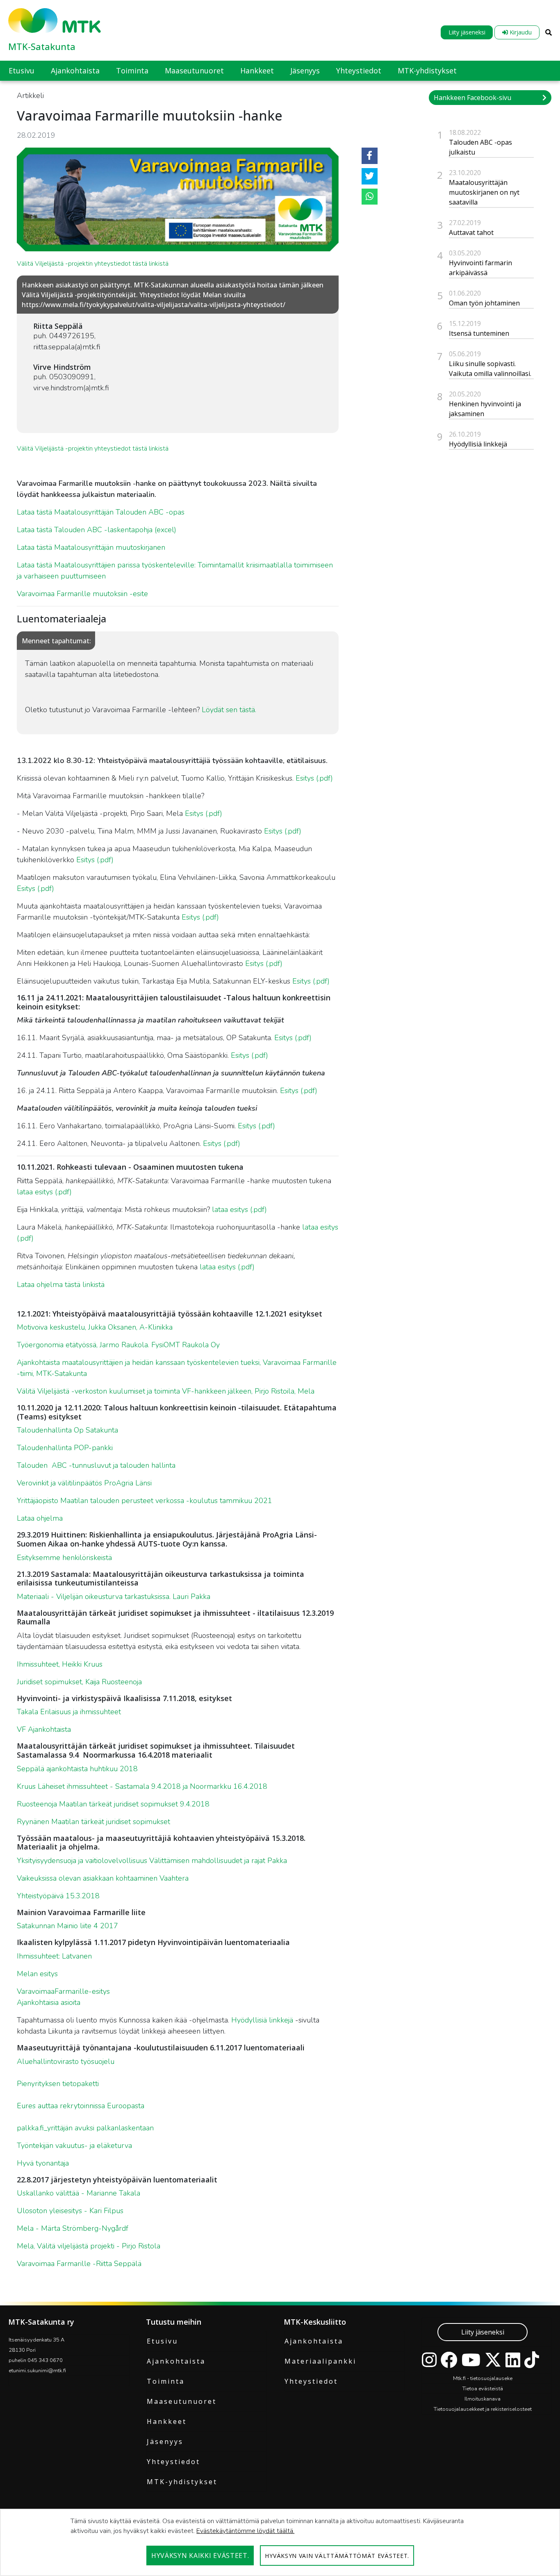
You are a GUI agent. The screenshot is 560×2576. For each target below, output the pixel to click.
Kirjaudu (520, 32)
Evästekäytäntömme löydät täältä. (245, 2531)
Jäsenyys (165, 2442)
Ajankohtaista (176, 2361)
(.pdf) (211, 917)
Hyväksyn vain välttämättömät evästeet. (337, 2556)
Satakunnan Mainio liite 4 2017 (67, 1926)
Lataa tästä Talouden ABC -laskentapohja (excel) (97, 530)
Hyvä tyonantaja (43, 2163)
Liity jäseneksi (467, 32)
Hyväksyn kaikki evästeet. (200, 2556)
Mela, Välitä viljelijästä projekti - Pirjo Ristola (89, 2246)
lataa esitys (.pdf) (44, 1192)
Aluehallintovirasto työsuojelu (66, 2061)
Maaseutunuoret (182, 2401)
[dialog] (280, 2542)
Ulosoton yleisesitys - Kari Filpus (70, 2211)
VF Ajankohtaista (44, 1729)
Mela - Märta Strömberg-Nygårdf (73, 2228)
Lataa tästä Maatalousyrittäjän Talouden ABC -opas (101, 512)
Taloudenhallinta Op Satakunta (67, 1430)
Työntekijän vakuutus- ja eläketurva (74, 2146)
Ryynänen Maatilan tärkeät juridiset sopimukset (93, 1822)
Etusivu (162, 2341)
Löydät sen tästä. (229, 710)
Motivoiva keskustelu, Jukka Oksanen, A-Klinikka (95, 1327)
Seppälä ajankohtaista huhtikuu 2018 (77, 1769)
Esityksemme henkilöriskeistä (64, 1558)
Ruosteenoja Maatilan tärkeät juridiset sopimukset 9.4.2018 (113, 1804)
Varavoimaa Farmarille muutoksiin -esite (82, 594)
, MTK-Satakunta (60, 1373)
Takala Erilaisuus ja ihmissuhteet (69, 1712)
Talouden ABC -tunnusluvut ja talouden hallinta (96, 1465)
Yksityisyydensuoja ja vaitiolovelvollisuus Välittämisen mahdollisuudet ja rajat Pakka (152, 1861)
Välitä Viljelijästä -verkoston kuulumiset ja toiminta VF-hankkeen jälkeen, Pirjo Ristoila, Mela (166, 1391)
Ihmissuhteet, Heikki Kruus (60, 1664)
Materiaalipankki (320, 2361)
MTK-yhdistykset (182, 2482)
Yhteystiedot (173, 2462)
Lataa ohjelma (40, 1518)
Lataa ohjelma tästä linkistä (61, 1285)
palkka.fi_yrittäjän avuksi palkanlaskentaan (85, 2128)
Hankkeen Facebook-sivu (472, 98)
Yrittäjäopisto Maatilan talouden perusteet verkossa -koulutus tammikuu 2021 (145, 1501)
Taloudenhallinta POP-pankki (65, 1448)
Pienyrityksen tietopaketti (58, 2084)
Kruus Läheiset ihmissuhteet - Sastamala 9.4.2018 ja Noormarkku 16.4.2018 (142, 1786)
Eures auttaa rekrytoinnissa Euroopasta (81, 2106)
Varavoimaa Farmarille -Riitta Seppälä (79, 2264)
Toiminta (166, 2381)
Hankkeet (167, 2421)
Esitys (192, 917)
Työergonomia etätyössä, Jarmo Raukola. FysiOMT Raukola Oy (118, 1345)
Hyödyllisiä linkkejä (262, 2020)
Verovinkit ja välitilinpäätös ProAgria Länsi (84, 1483)
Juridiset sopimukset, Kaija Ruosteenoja (79, 1682)
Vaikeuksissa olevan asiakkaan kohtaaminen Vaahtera (103, 1878)
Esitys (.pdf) (314, 778)
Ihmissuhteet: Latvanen (54, 1956)
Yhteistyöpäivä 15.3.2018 (58, 1896)
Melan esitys (37, 1974)
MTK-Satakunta (42, 46)
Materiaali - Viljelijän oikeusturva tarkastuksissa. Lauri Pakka (114, 1597)
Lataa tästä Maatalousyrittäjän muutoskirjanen (91, 547)
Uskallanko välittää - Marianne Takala (79, 2193)
